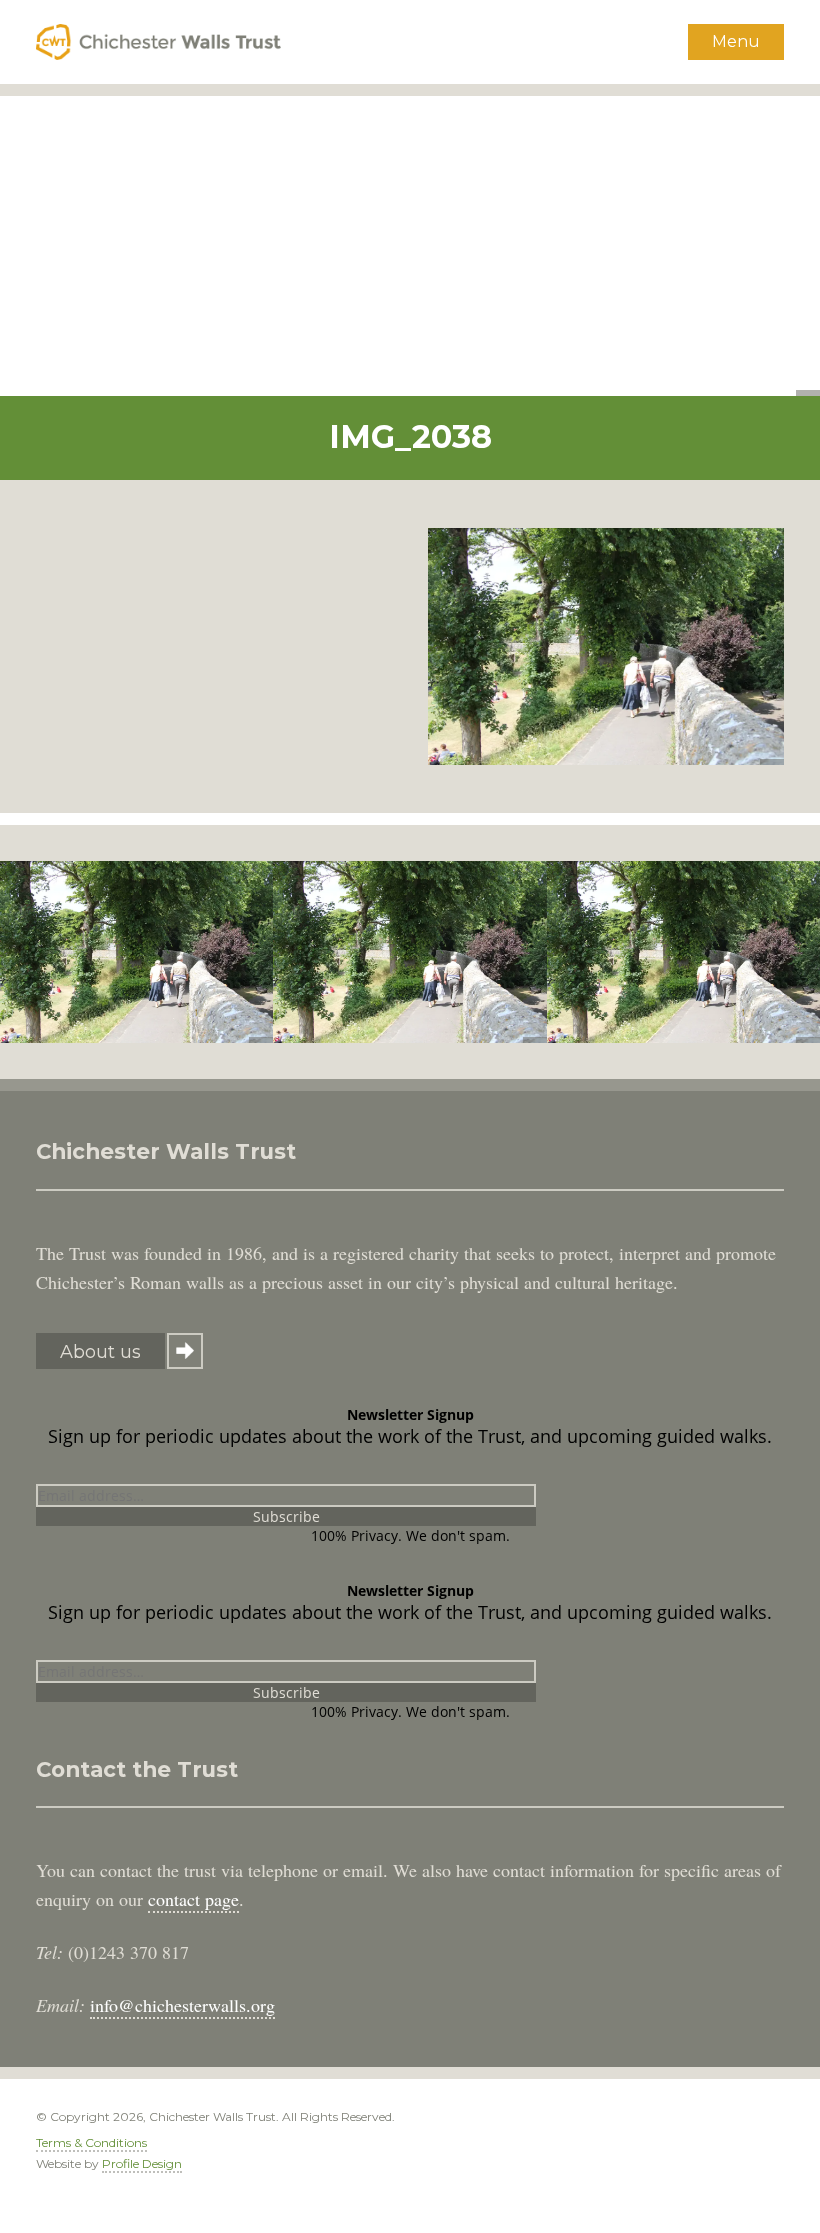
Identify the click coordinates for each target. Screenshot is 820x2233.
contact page (193, 1899)
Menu (736, 41)
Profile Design (142, 2163)
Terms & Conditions (91, 2142)
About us (100, 1352)
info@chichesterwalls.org (182, 2005)
